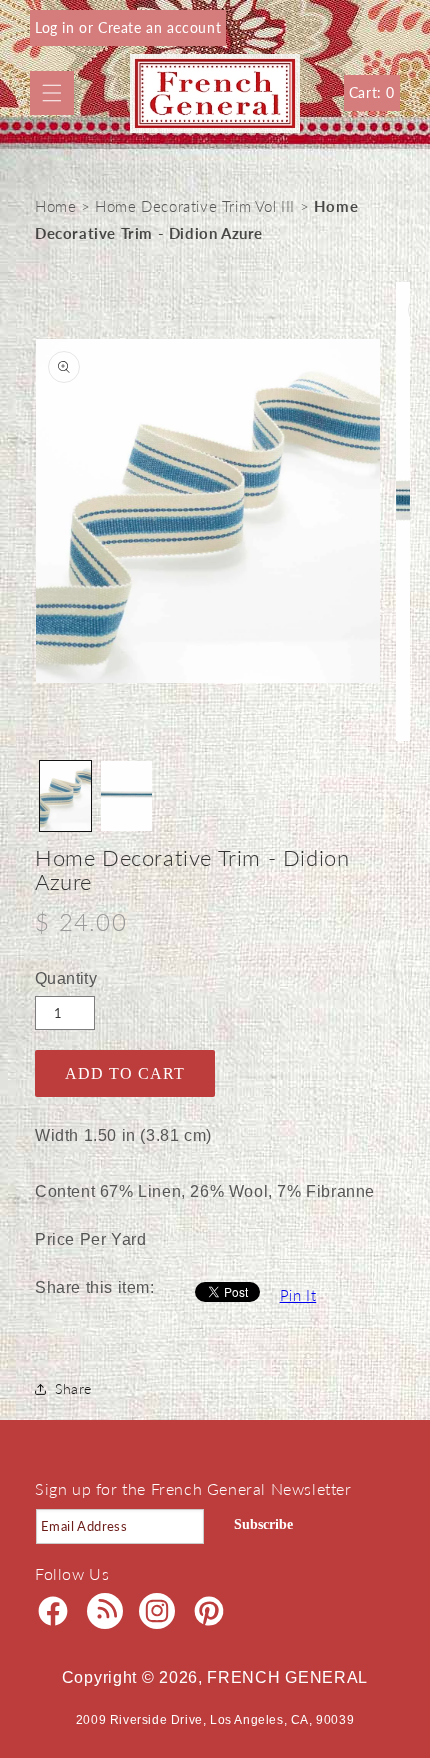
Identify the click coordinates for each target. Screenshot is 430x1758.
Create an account (159, 27)
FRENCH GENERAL (287, 1677)
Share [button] (73, 1388)
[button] (52, 93)
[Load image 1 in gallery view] (65, 796)
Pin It (298, 1295)
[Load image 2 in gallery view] (126, 796)
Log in (57, 27)
